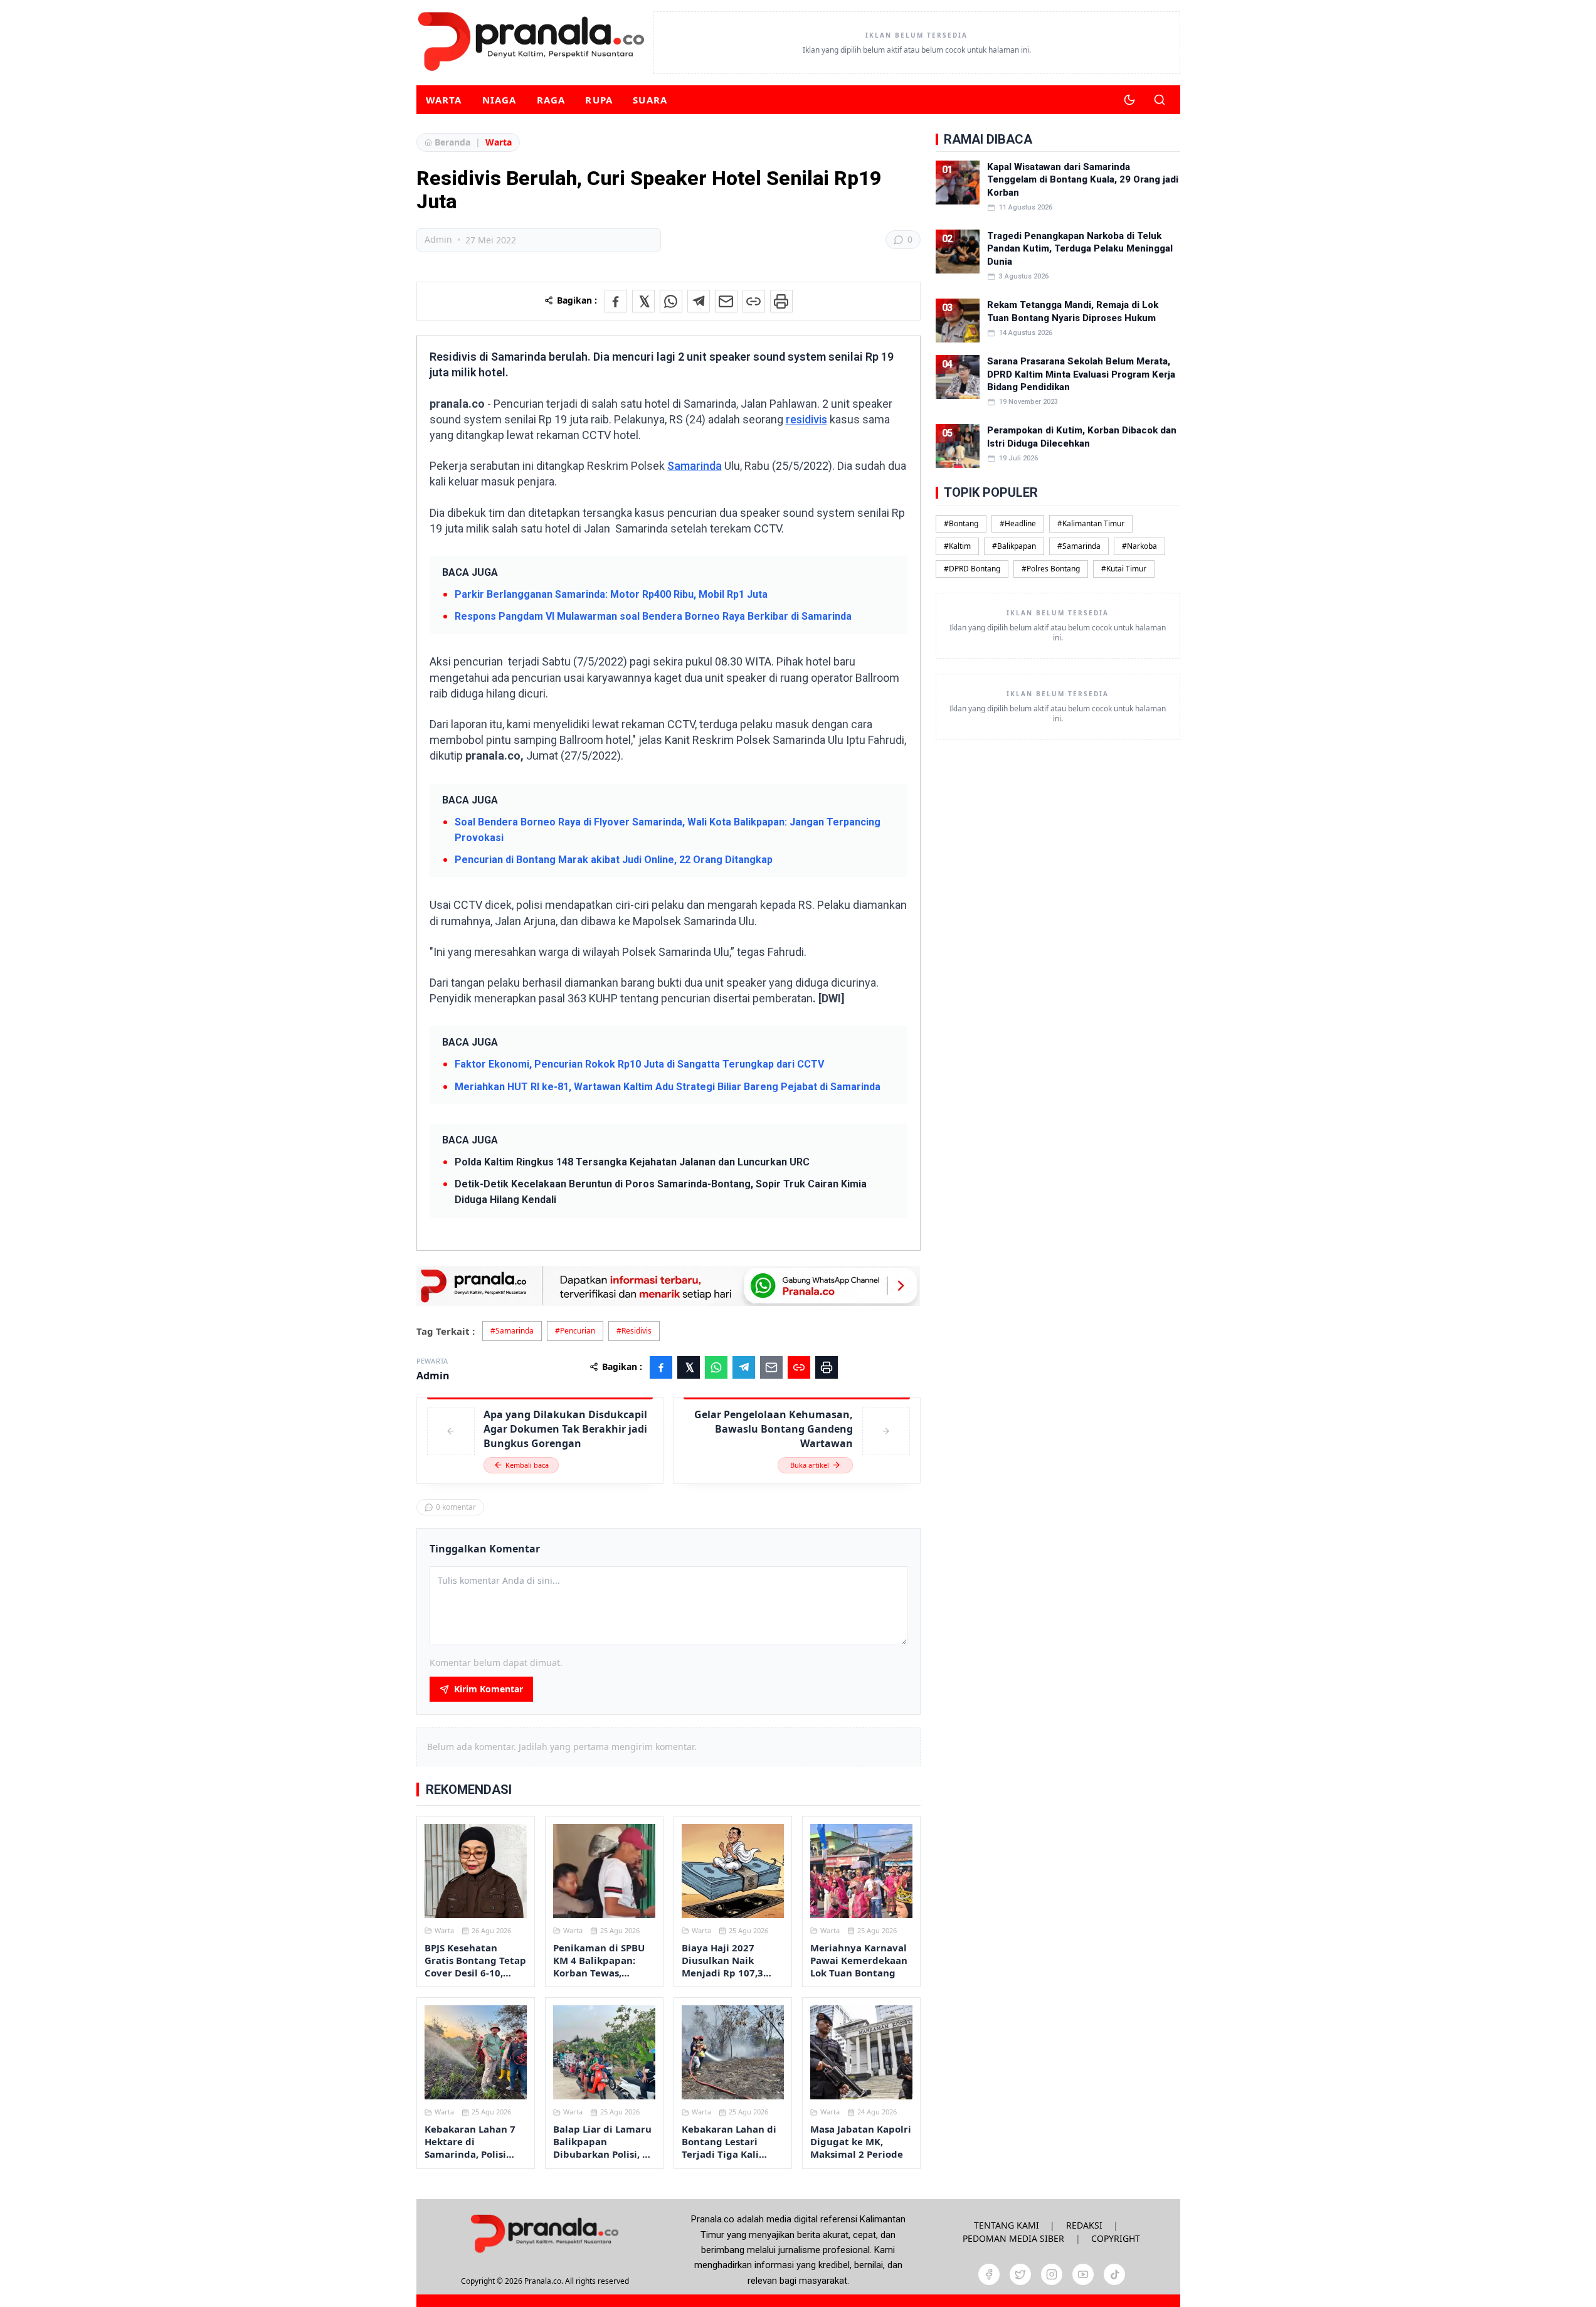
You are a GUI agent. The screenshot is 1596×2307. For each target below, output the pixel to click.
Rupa (599, 100)
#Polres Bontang (1051, 569)
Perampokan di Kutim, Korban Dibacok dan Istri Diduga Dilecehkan (1082, 437)
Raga (551, 100)
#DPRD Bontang (972, 569)
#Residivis (634, 1331)
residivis (806, 419)
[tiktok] (1114, 2274)
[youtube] (1083, 2274)
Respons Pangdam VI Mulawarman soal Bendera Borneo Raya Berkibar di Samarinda (653, 616)
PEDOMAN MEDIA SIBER (1013, 2238)
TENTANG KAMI (1007, 2225)
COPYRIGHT (1116, 2238)
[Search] (1160, 100)
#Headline (1018, 523)
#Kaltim (957, 546)
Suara (650, 100)
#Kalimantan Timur (1091, 523)
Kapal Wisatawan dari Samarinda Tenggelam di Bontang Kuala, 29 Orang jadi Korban (1083, 180)
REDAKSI (1084, 2225)
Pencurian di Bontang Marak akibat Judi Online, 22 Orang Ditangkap (614, 860)
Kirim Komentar (489, 1689)
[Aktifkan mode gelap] (1129, 100)
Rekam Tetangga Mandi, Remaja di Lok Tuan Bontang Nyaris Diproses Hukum (1073, 311)
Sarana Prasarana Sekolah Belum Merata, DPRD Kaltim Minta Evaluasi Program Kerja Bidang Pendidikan (1081, 374)
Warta (444, 100)
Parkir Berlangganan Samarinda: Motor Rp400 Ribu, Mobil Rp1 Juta (611, 594)
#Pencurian (575, 1331)
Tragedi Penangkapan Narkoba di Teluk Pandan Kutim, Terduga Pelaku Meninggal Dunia (1080, 249)
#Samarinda (512, 1331)
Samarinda (695, 466)
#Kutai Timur (1124, 569)
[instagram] (1052, 2274)
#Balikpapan (1014, 546)
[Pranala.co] (544, 2233)
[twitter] (1020, 2274)
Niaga (499, 100)
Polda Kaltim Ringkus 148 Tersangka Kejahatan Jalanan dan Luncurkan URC (632, 1162)
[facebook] (989, 2274)
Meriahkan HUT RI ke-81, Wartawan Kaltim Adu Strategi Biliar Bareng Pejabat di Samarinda (668, 1087)
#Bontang (961, 523)
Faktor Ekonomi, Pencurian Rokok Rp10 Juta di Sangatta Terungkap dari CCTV (639, 1064)
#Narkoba (1139, 546)
